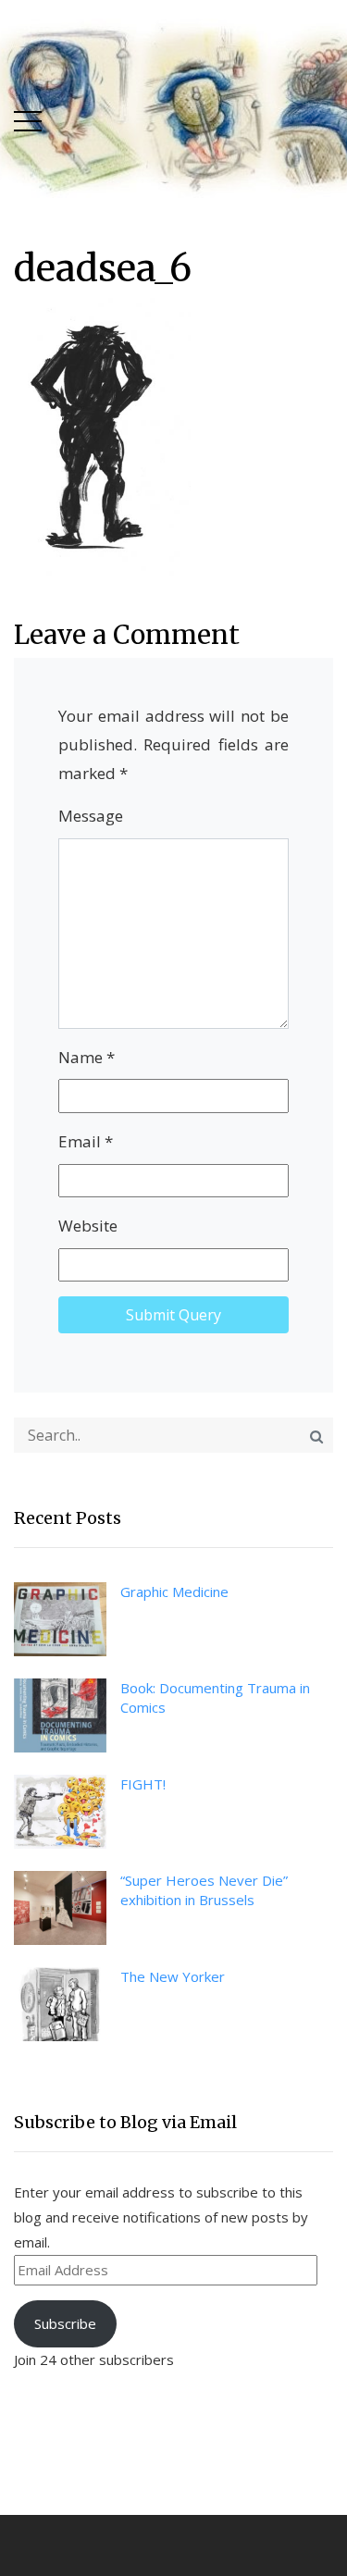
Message (91, 816)
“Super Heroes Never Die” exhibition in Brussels (204, 1890)
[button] (28, 117)
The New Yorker (173, 1976)
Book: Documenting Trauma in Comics (215, 1697)
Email (86, 1141)
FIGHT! (143, 1784)
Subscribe (65, 2323)
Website (88, 1226)
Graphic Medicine (174, 1591)
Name (87, 1057)
